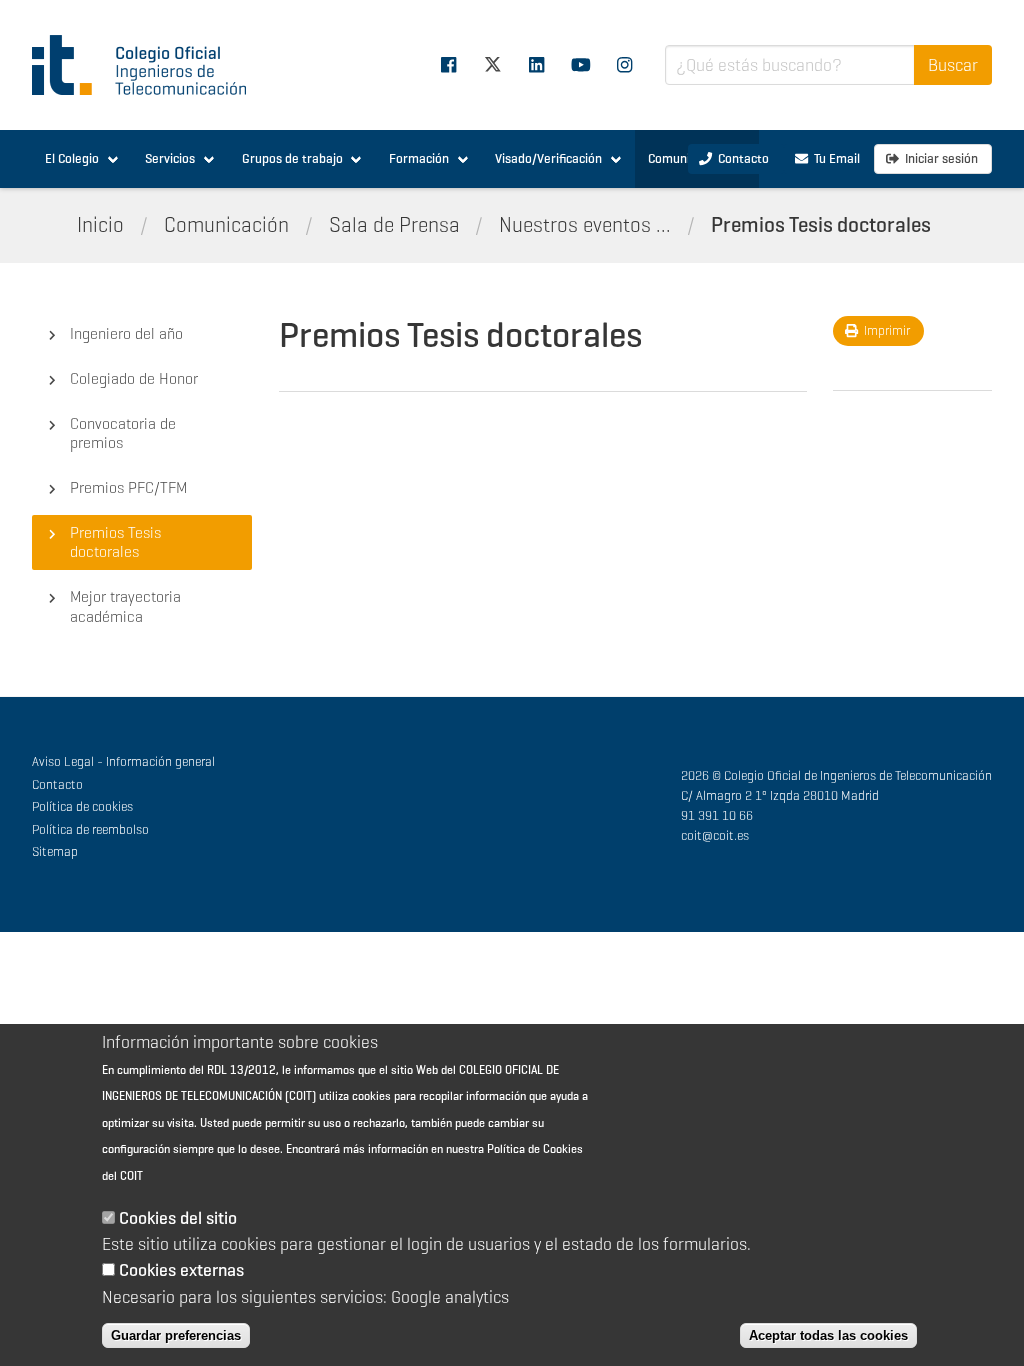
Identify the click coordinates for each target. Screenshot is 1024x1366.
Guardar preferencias (176, 1335)
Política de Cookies (535, 1148)
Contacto (57, 784)
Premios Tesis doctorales (821, 225)
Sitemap (55, 851)
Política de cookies (82, 806)
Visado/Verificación (548, 158)
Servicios (170, 158)
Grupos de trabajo (292, 158)
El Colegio (72, 158)
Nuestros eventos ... (585, 225)
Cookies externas (181, 1270)
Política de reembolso (90, 829)
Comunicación (226, 225)
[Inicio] (148, 65)
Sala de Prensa (394, 225)
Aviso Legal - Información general (123, 761)
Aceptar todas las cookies (828, 1335)
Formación (419, 158)
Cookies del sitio (178, 1218)
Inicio (100, 225)
